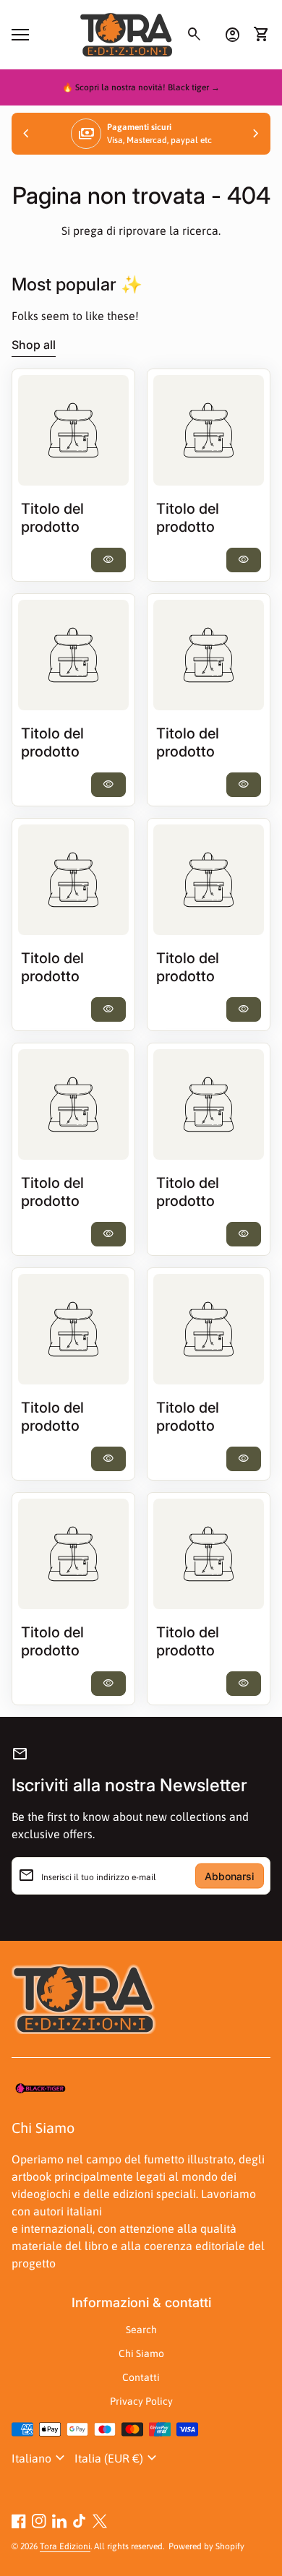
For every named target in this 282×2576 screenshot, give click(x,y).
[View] (73, 430)
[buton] (40, 2458)
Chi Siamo (141, 2353)
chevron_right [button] (256, 134)
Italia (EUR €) (117, 2458)
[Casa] (127, 33)
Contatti (141, 2377)
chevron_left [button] (26, 134)
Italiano (40, 2458)
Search (141, 2330)
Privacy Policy (141, 2401)
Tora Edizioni (65, 2546)
